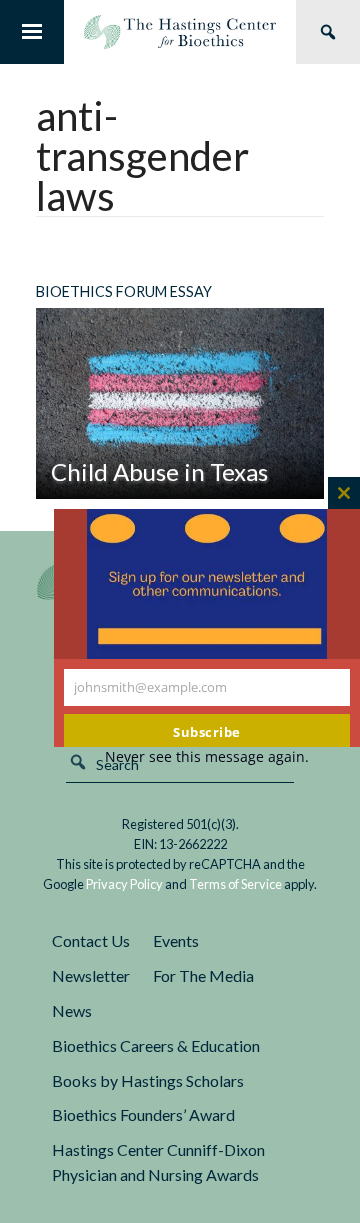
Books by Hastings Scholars (148, 1080)
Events (176, 940)
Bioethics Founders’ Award (143, 1114)
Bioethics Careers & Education (156, 1045)
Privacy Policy (124, 884)
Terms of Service (235, 884)
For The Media (203, 975)
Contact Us (91, 940)
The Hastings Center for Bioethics (180, 32)
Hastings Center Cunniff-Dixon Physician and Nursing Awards (158, 1162)
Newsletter (91, 975)
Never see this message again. (207, 756)
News (72, 1010)
